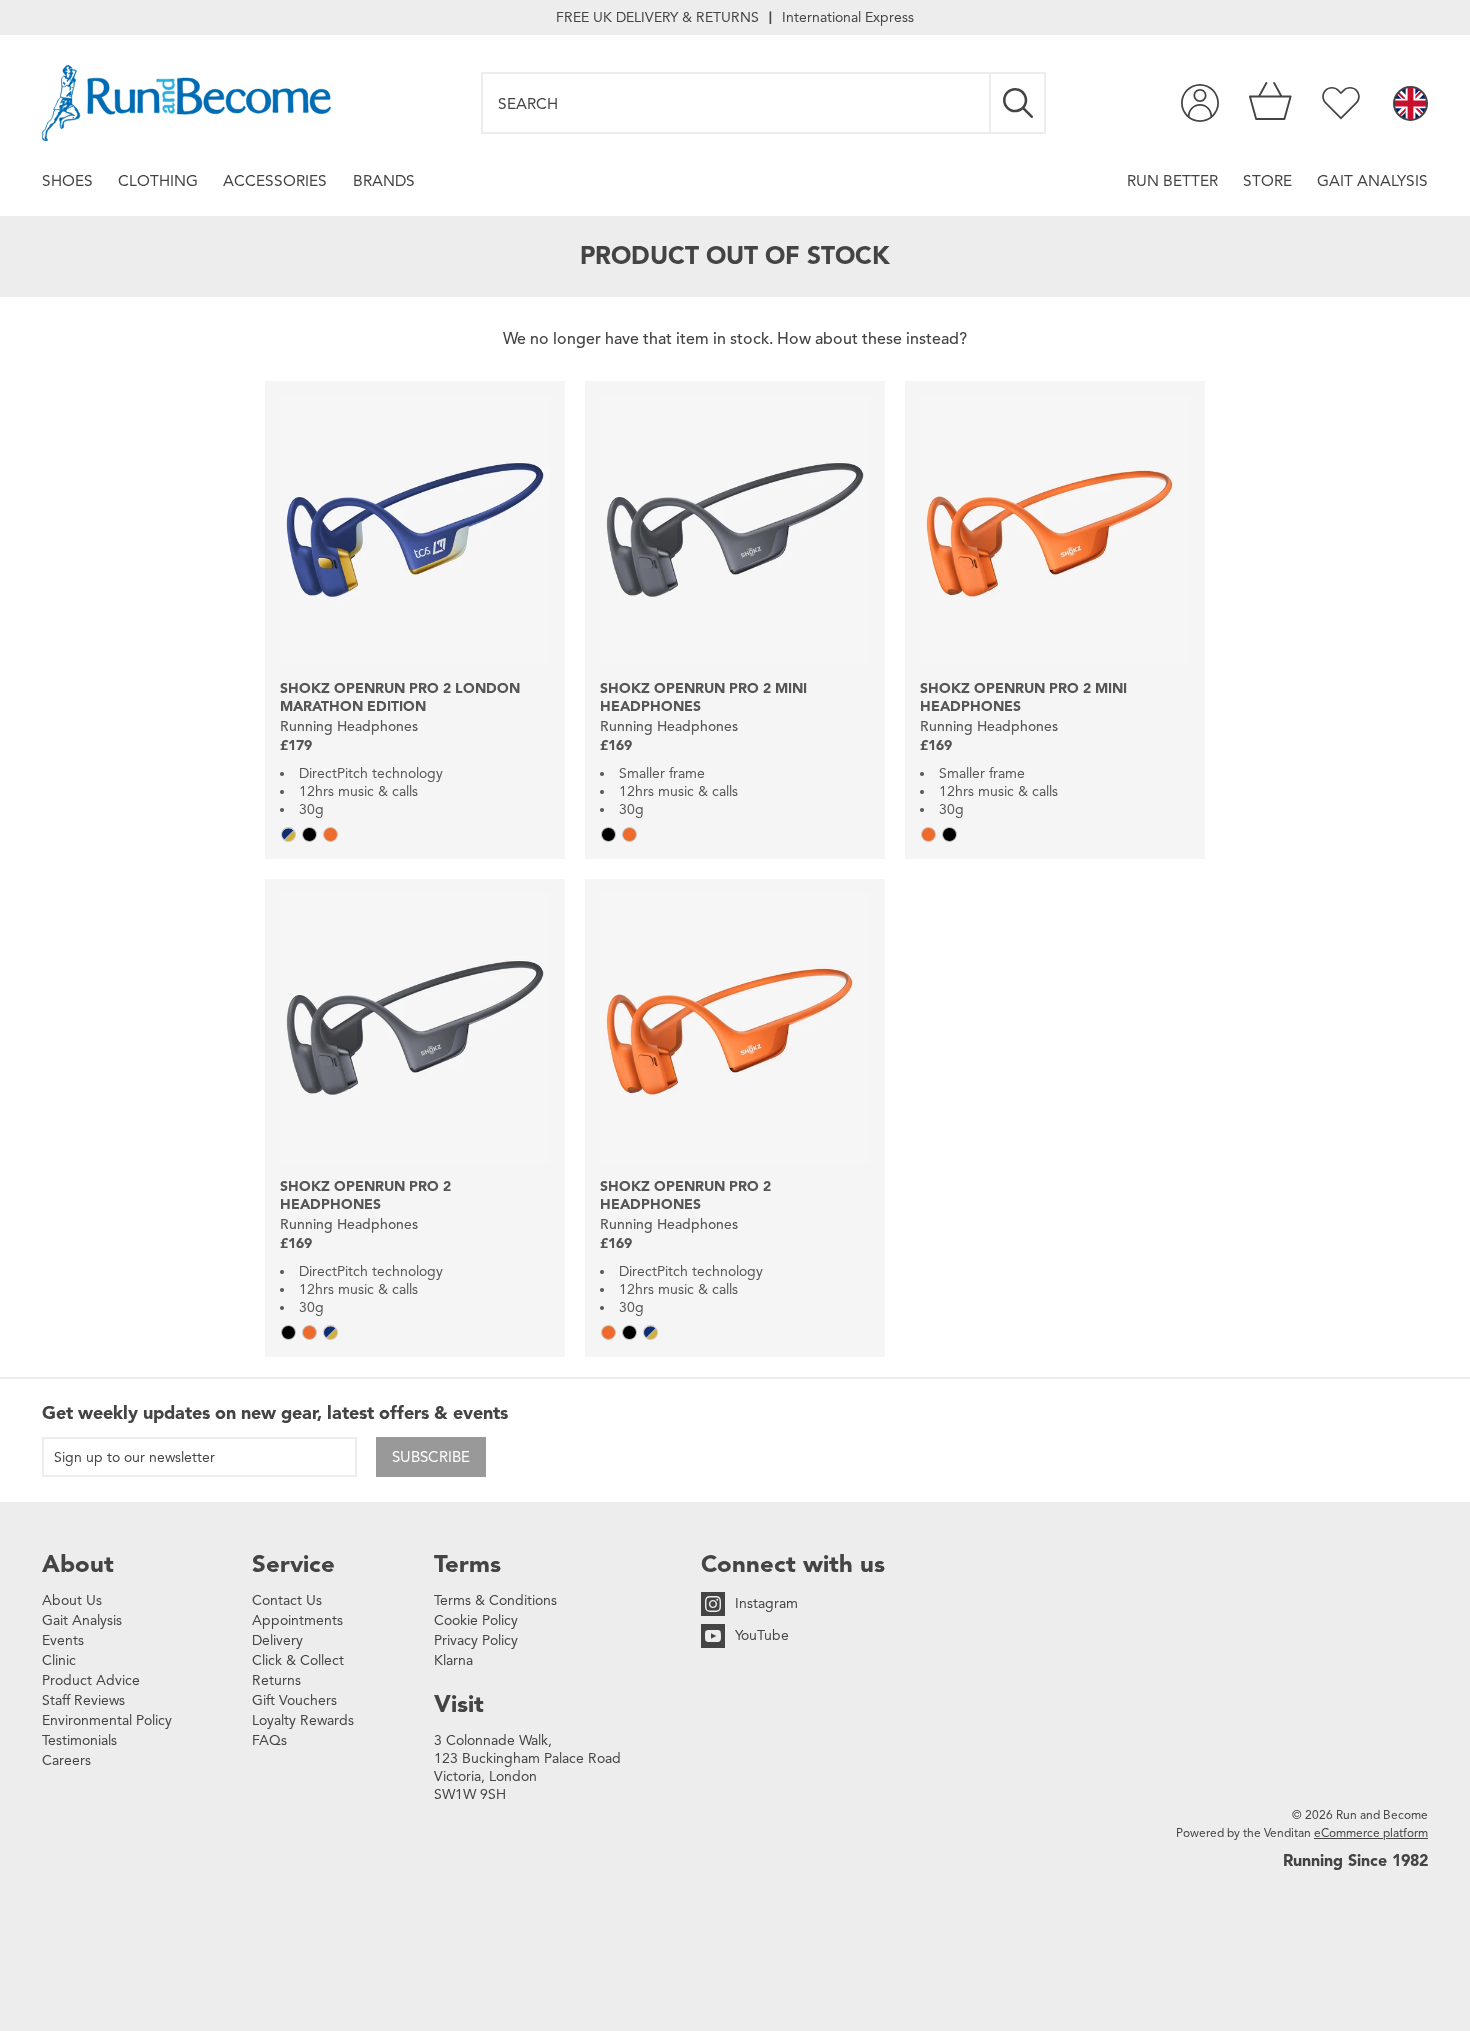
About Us (72, 1600)
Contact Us (287, 1600)
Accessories (275, 180)
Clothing (158, 180)
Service (293, 1564)
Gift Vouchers (294, 1700)
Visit (459, 1704)
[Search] (1019, 103)
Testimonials (79, 1740)
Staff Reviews (83, 1700)
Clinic (59, 1660)
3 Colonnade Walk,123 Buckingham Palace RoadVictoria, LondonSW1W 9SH (527, 1767)
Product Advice (91, 1680)
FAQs (269, 1740)
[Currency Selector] (1410, 105)
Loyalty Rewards (303, 1720)
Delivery (277, 1640)
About (78, 1564)
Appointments (297, 1620)
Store (1267, 180)
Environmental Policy (107, 1720)
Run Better (1172, 180)
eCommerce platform (1371, 1832)
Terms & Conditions (495, 1600)
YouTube (762, 1635)
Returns (276, 1680)
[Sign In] (1200, 103)
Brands (384, 180)
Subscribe (431, 1457)
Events (63, 1640)
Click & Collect (298, 1660)
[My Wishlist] (1341, 103)
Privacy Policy (476, 1640)
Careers (66, 1760)
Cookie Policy (476, 1620)
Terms (467, 1564)
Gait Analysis (1372, 180)
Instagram (766, 1603)
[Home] (186, 103)
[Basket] (1270, 103)
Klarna (453, 1660)
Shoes (67, 180)
